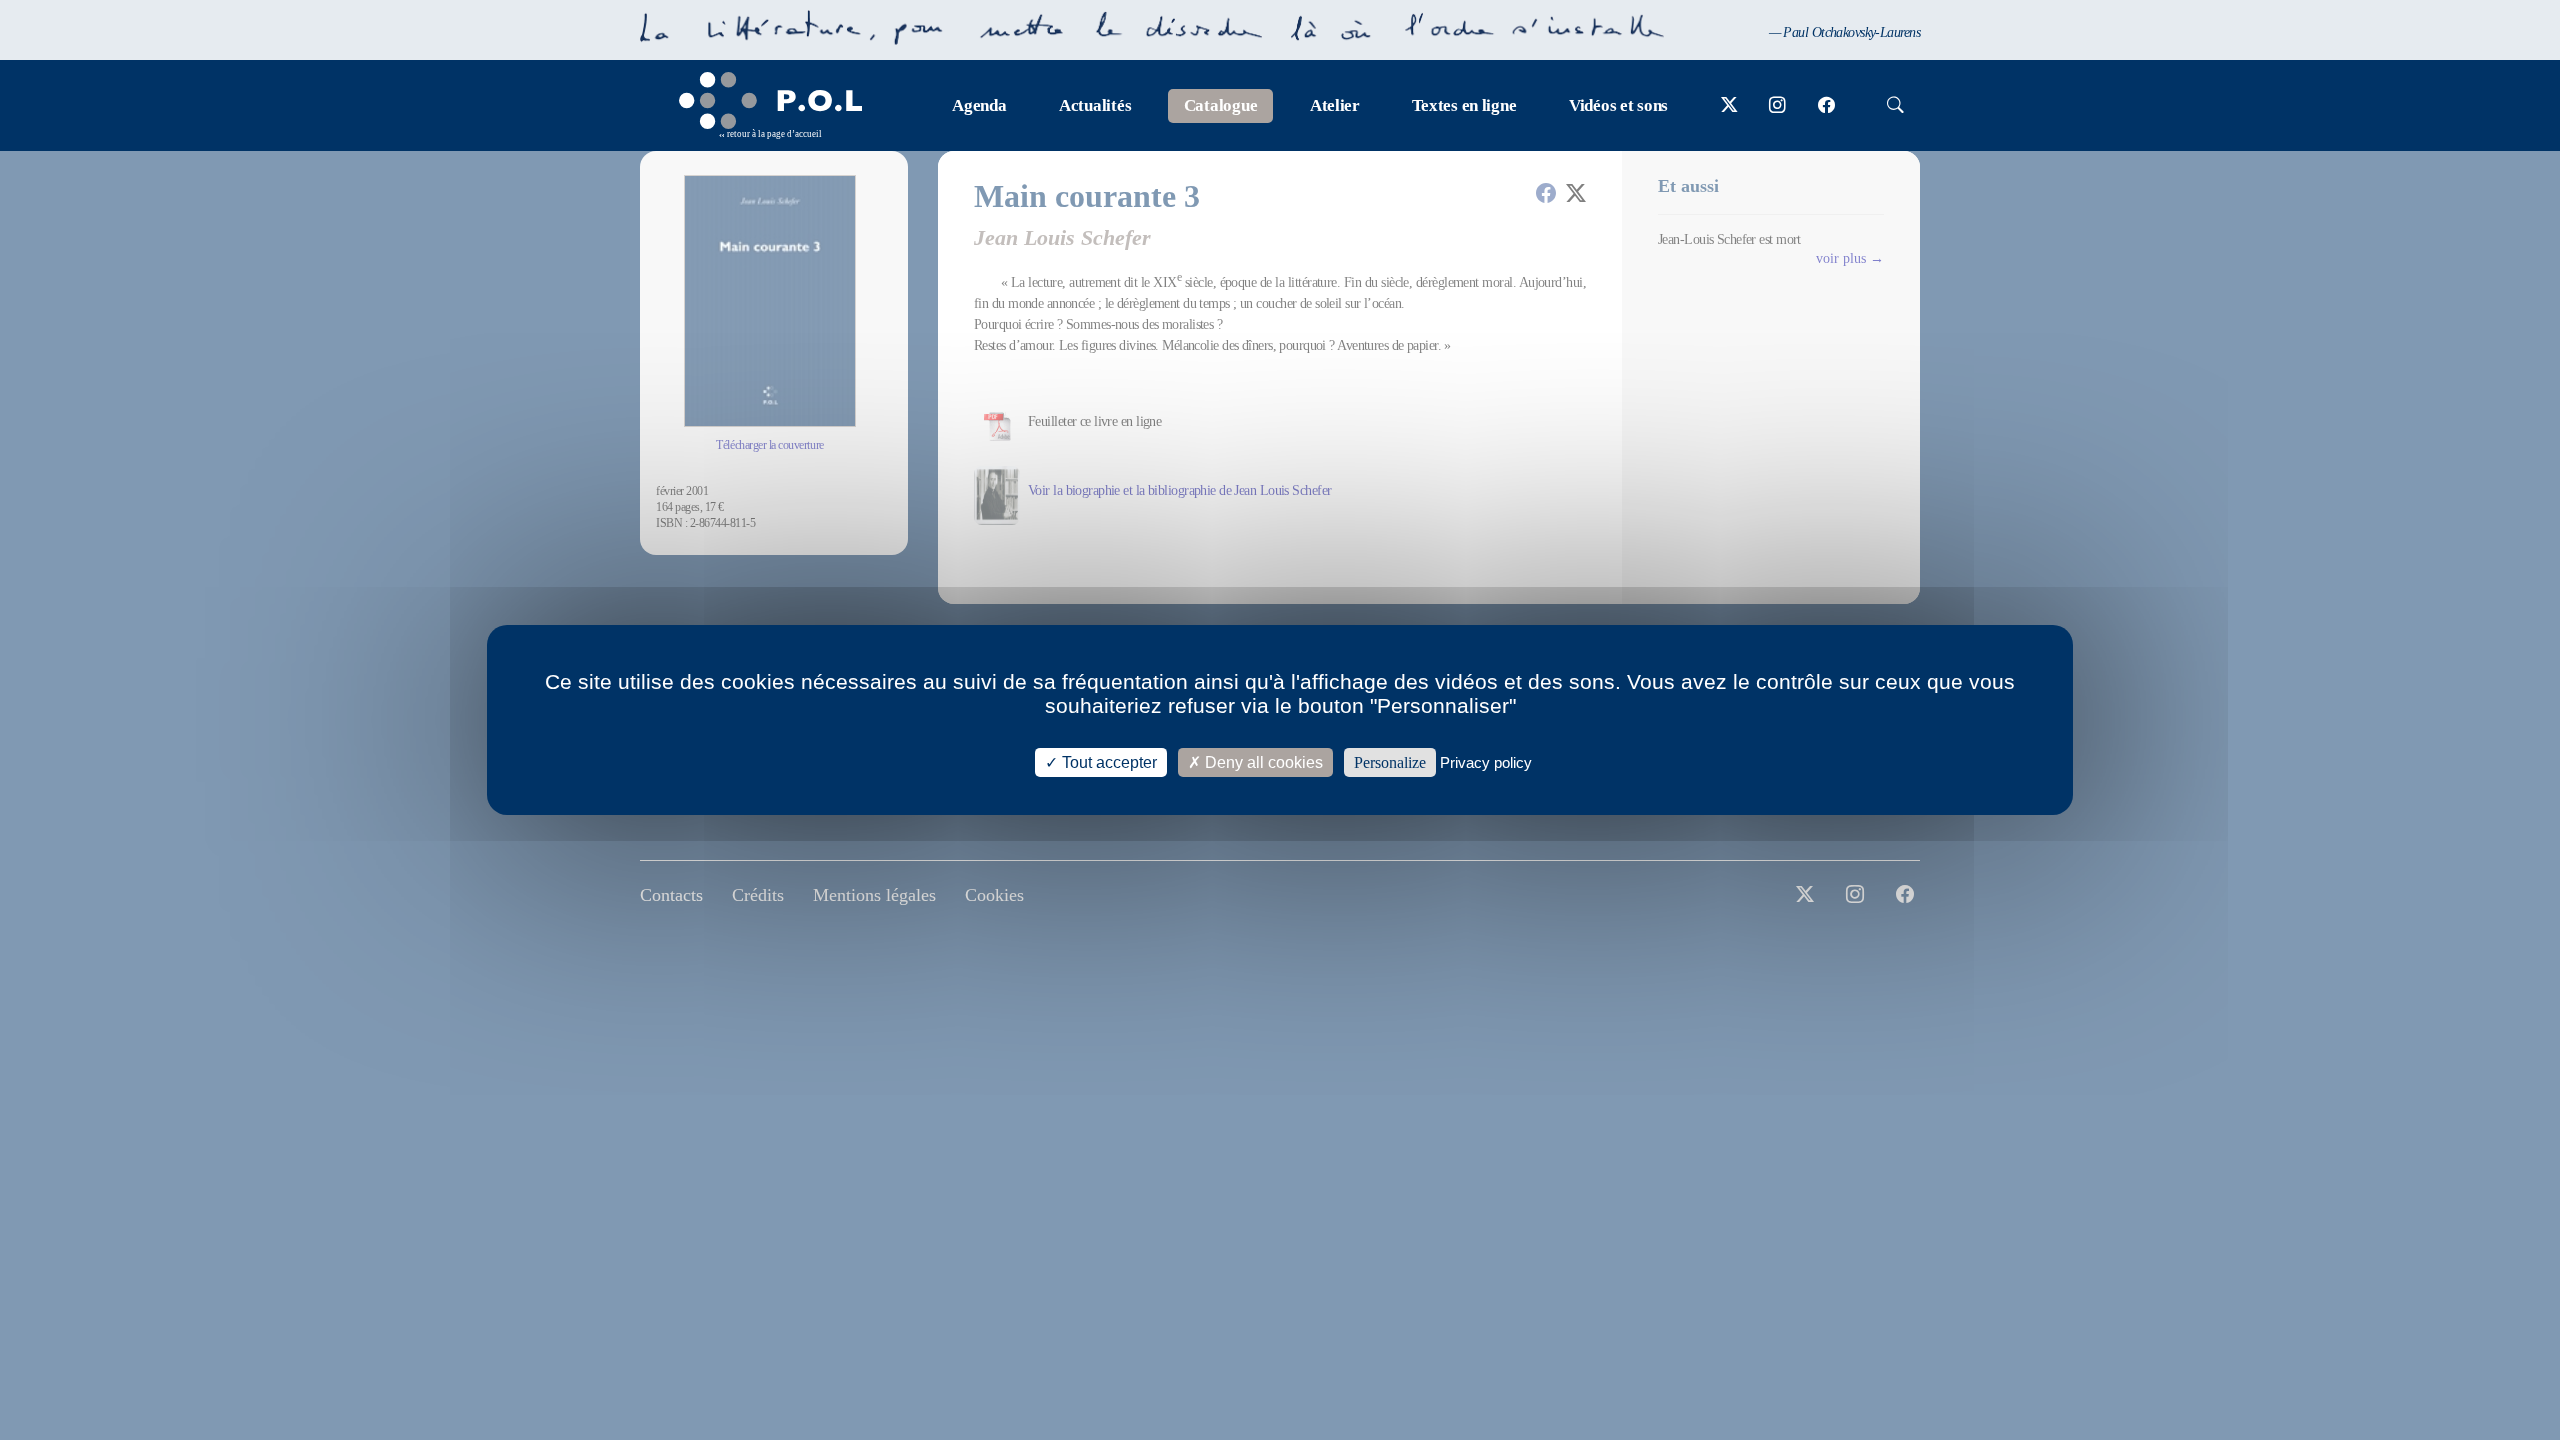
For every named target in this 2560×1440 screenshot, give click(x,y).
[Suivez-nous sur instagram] (1777, 106)
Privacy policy (1486, 762)
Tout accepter (1107, 762)
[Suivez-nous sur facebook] (1826, 106)
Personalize (1390, 762)
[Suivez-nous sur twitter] (1729, 106)
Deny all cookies (1262, 762)
